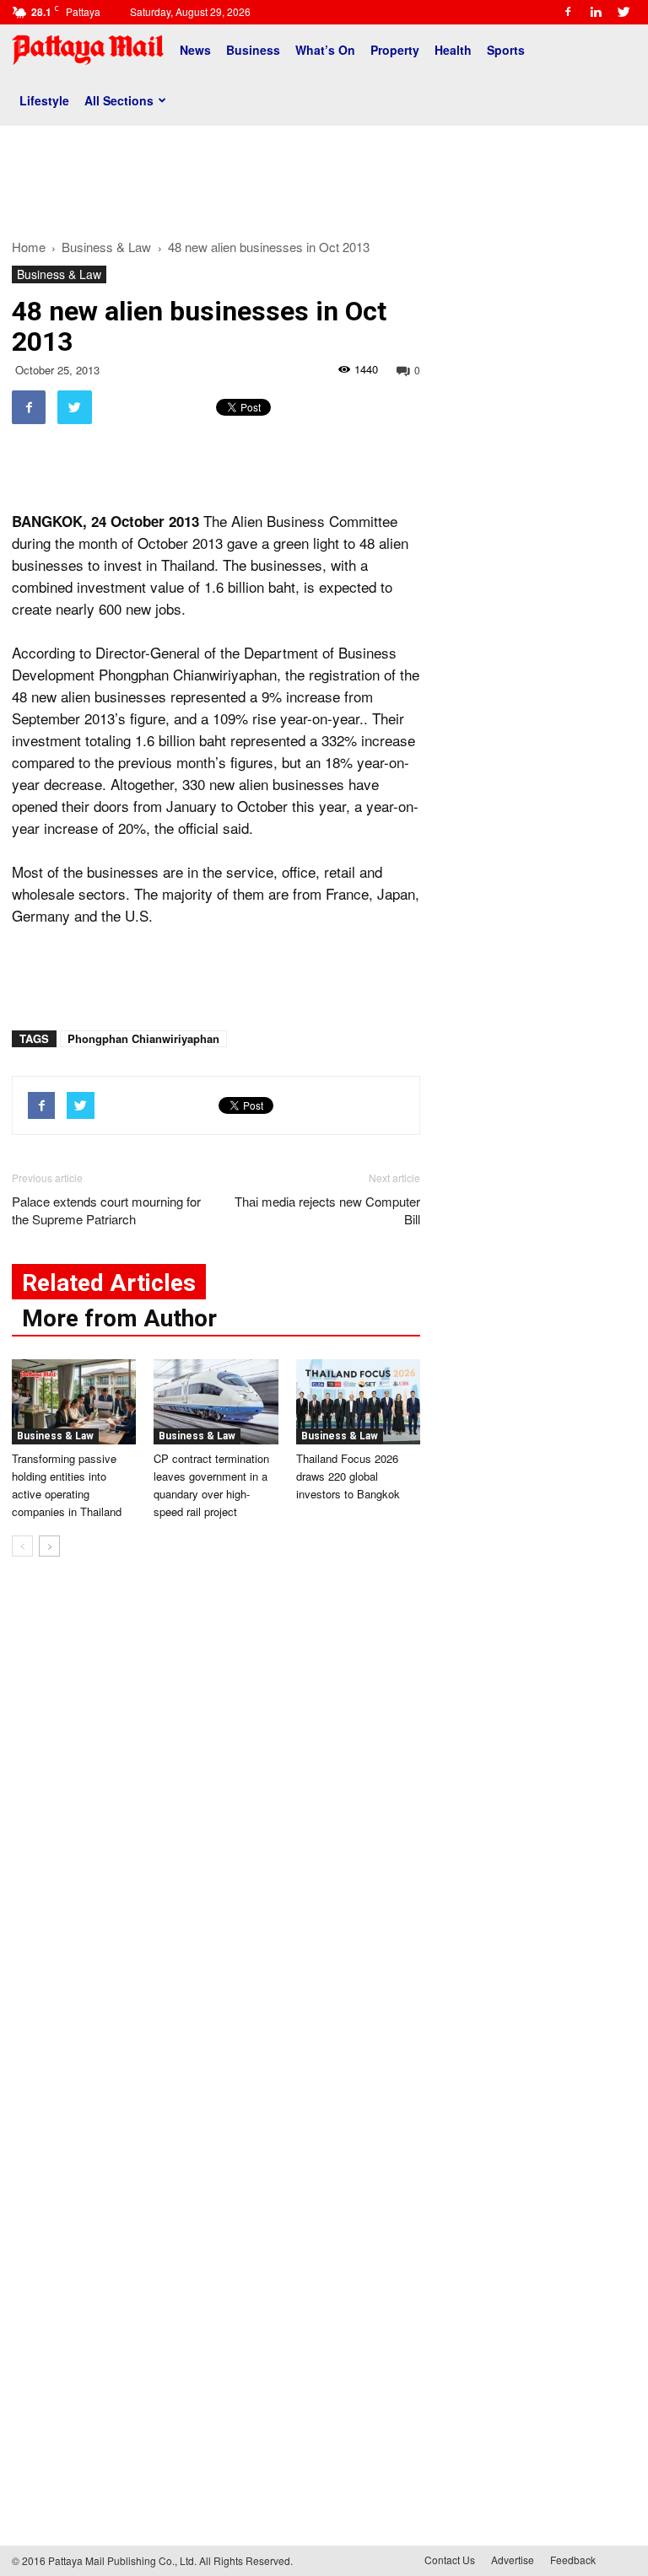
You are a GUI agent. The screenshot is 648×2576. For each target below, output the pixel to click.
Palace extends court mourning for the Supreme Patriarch (106, 1210)
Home (29, 247)
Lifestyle (44, 100)
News (195, 50)
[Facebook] (568, 12)
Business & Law (59, 274)
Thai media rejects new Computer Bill (327, 1210)
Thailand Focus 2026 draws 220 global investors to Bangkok (348, 1476)
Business (253, 50)
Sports (506, 50)
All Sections (119, 100)
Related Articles (109, 1283)
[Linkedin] (596, 12)
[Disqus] (216, 1826)
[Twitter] (624, 12)
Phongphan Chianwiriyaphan (143, 1038)
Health (453, 50)
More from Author (119, 1318)
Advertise (513, 2560)
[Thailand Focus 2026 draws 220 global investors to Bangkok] (358, 1402)
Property (395, 50)
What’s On (325, 50)
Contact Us (450, 2560)
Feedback (573, 2560)
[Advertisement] (324, 175)
